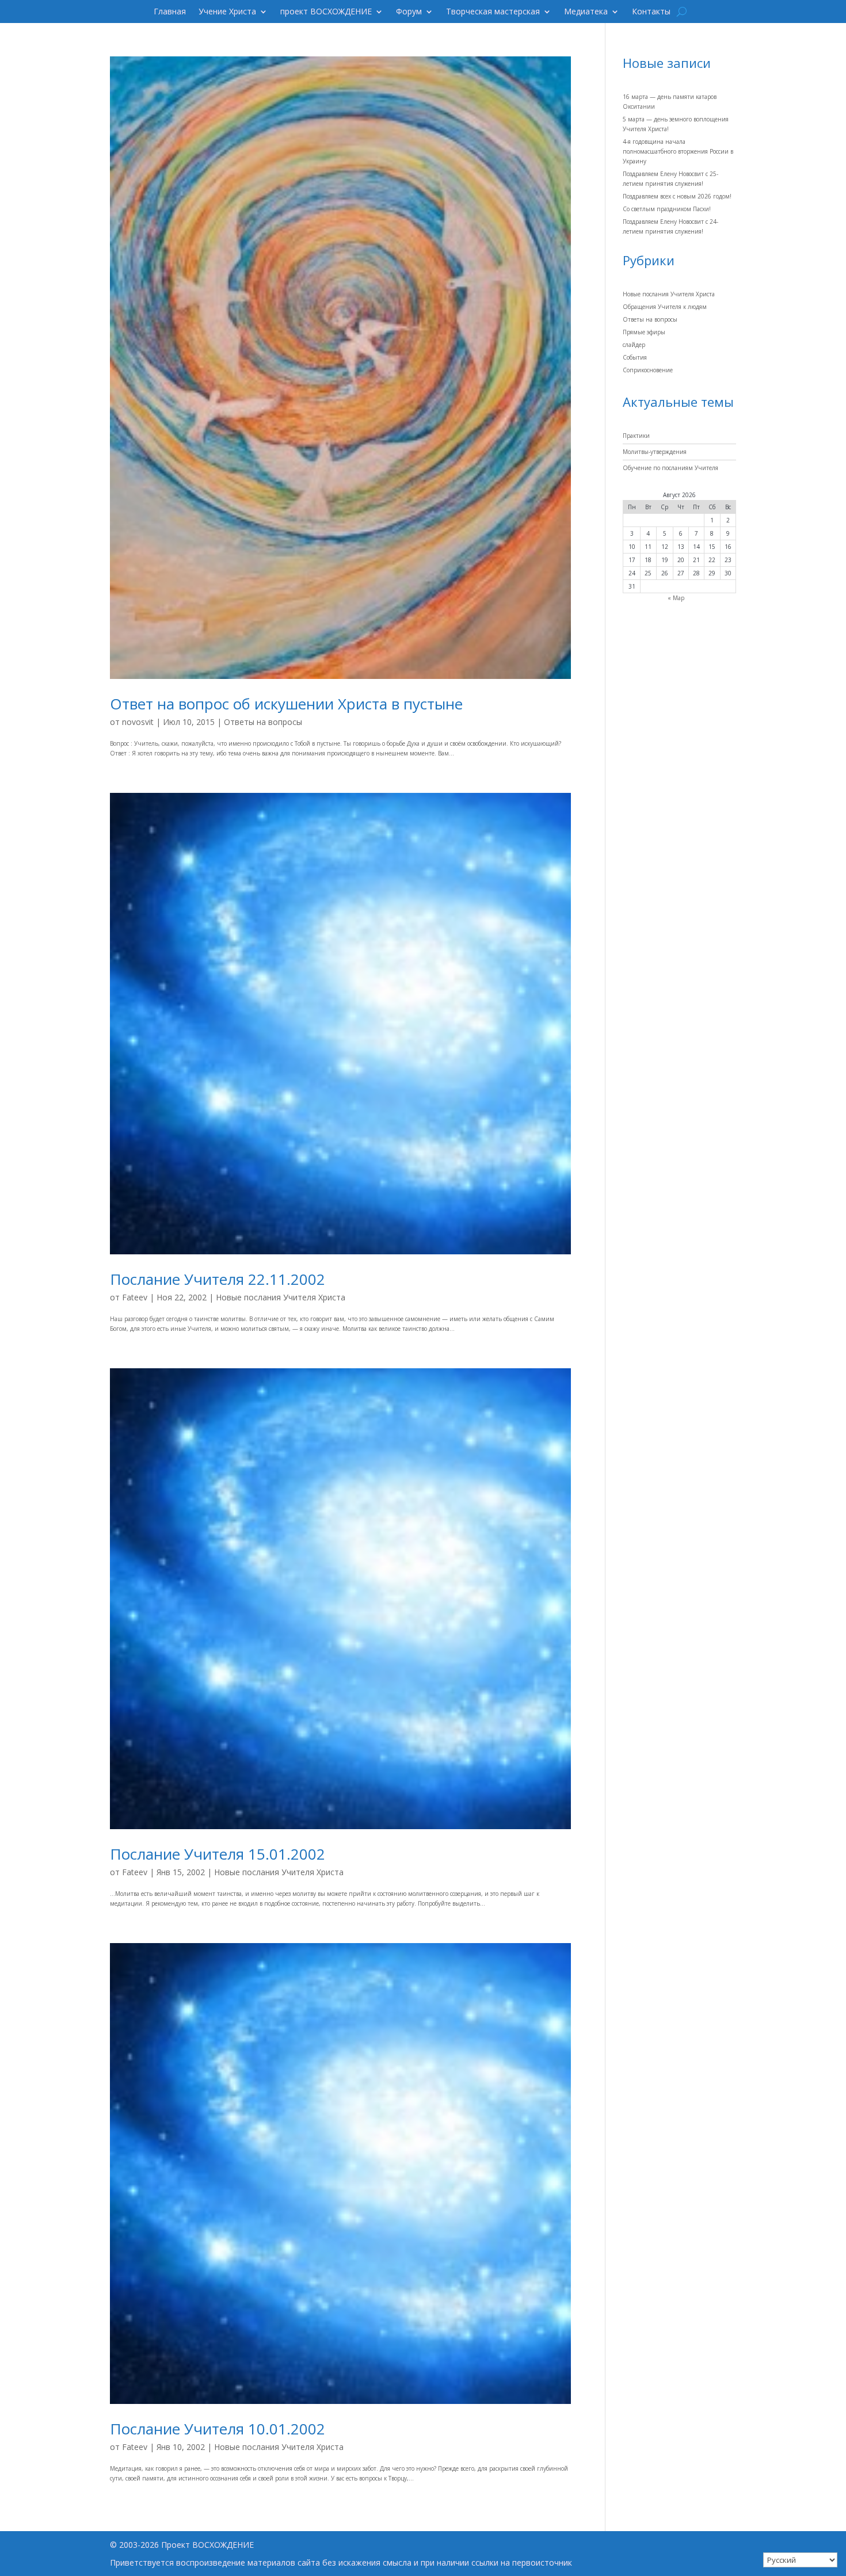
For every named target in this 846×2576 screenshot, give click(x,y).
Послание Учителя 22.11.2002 (218, 1279)
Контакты (651, 12)
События (635, 357)
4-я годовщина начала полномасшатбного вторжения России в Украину (678, 151)
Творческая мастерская (493, 12)
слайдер (634, 345)
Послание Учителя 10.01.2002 (218, 2429)
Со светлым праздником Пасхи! (667, 209)
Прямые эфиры (644, 332)
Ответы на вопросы (263, 722)
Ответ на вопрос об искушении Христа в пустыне (286, 704)
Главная (170, 12)
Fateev (135, 1297)
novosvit (138, 722)
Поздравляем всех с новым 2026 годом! (677, 196)
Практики (636, 436)
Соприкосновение (648, 370)
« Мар (676, 598)
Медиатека (586, 12)
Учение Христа (227, 12)
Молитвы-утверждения (655, 452)
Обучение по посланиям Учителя (670, 468)
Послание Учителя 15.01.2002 (218, 1854)
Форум (409, 12)
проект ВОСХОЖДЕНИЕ (326, 12)
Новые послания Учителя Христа (281, 1297)
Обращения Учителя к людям (665, 307)
